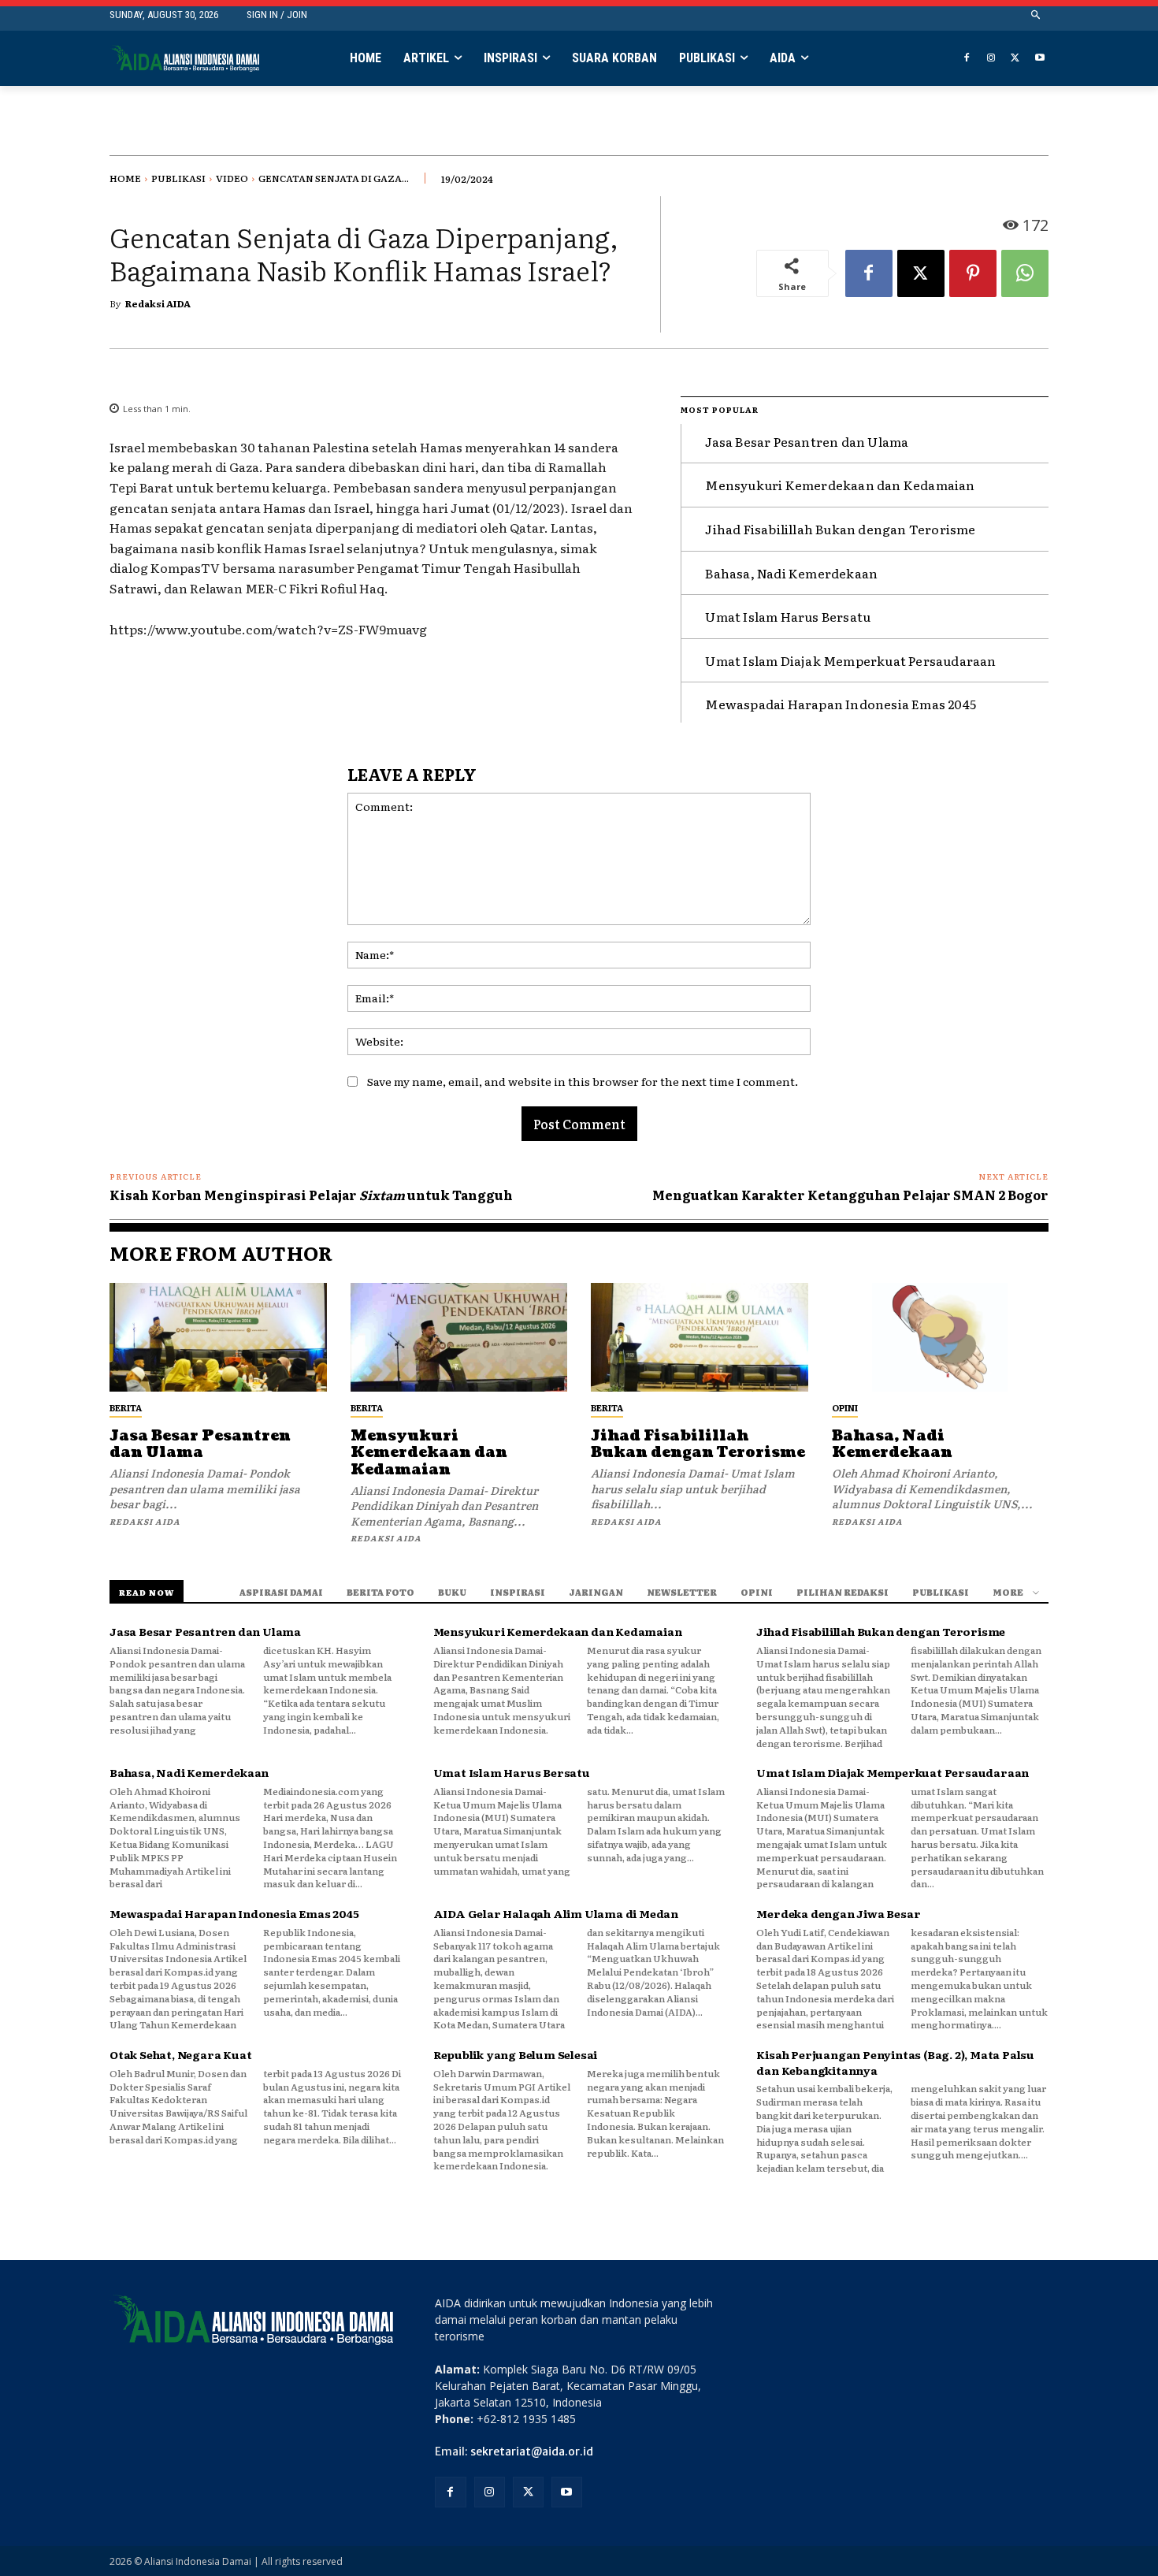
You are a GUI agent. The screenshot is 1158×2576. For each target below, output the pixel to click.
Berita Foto (380, 1592)
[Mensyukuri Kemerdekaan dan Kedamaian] (459, 1337)
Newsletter (682, 1592)
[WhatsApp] (1025, 273)
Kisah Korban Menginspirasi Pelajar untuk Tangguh (311, 1195)
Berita (126, 1407)
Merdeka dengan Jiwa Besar (838, 1913)
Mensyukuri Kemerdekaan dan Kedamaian (840, 485)
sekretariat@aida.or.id (532, 2451)
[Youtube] (1039, 59)
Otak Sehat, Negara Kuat (180, 2054)
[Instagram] (991, 59)
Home (125, 178)
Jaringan (596, 1592)
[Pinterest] (973, 273)
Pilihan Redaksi (843, 1592)
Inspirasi (518, 1592)
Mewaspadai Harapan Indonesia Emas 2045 (841, 704)
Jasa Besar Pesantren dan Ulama (807, 441)
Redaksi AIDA (158, 303)
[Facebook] (967, 59)
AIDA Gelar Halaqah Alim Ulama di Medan (556, 1913)
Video (232, 178)
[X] (1015, 59)
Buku (452, 1592)
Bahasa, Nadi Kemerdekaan (791, 573)
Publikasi (178, 178)
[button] (1036, 15)
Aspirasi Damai (281, 1592)
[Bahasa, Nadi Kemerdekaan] (941, 1337)
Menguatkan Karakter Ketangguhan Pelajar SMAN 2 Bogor (850, 1195)
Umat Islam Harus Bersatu (788, 616)
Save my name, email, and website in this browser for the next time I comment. (583, 1081)
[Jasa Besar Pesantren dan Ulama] (218, 1337)
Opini (845, 1407)
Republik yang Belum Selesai (516, 2054)
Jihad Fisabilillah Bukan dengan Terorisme (840, 529)
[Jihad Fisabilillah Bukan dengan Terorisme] (700, 1337)
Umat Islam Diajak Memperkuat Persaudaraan (850, 660)
